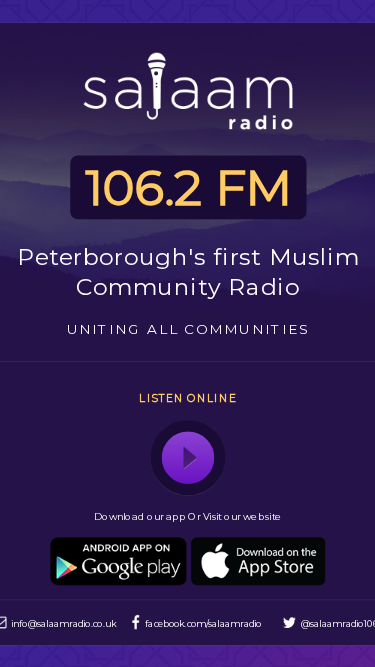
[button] (187, 457)
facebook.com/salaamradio (203, 622)
